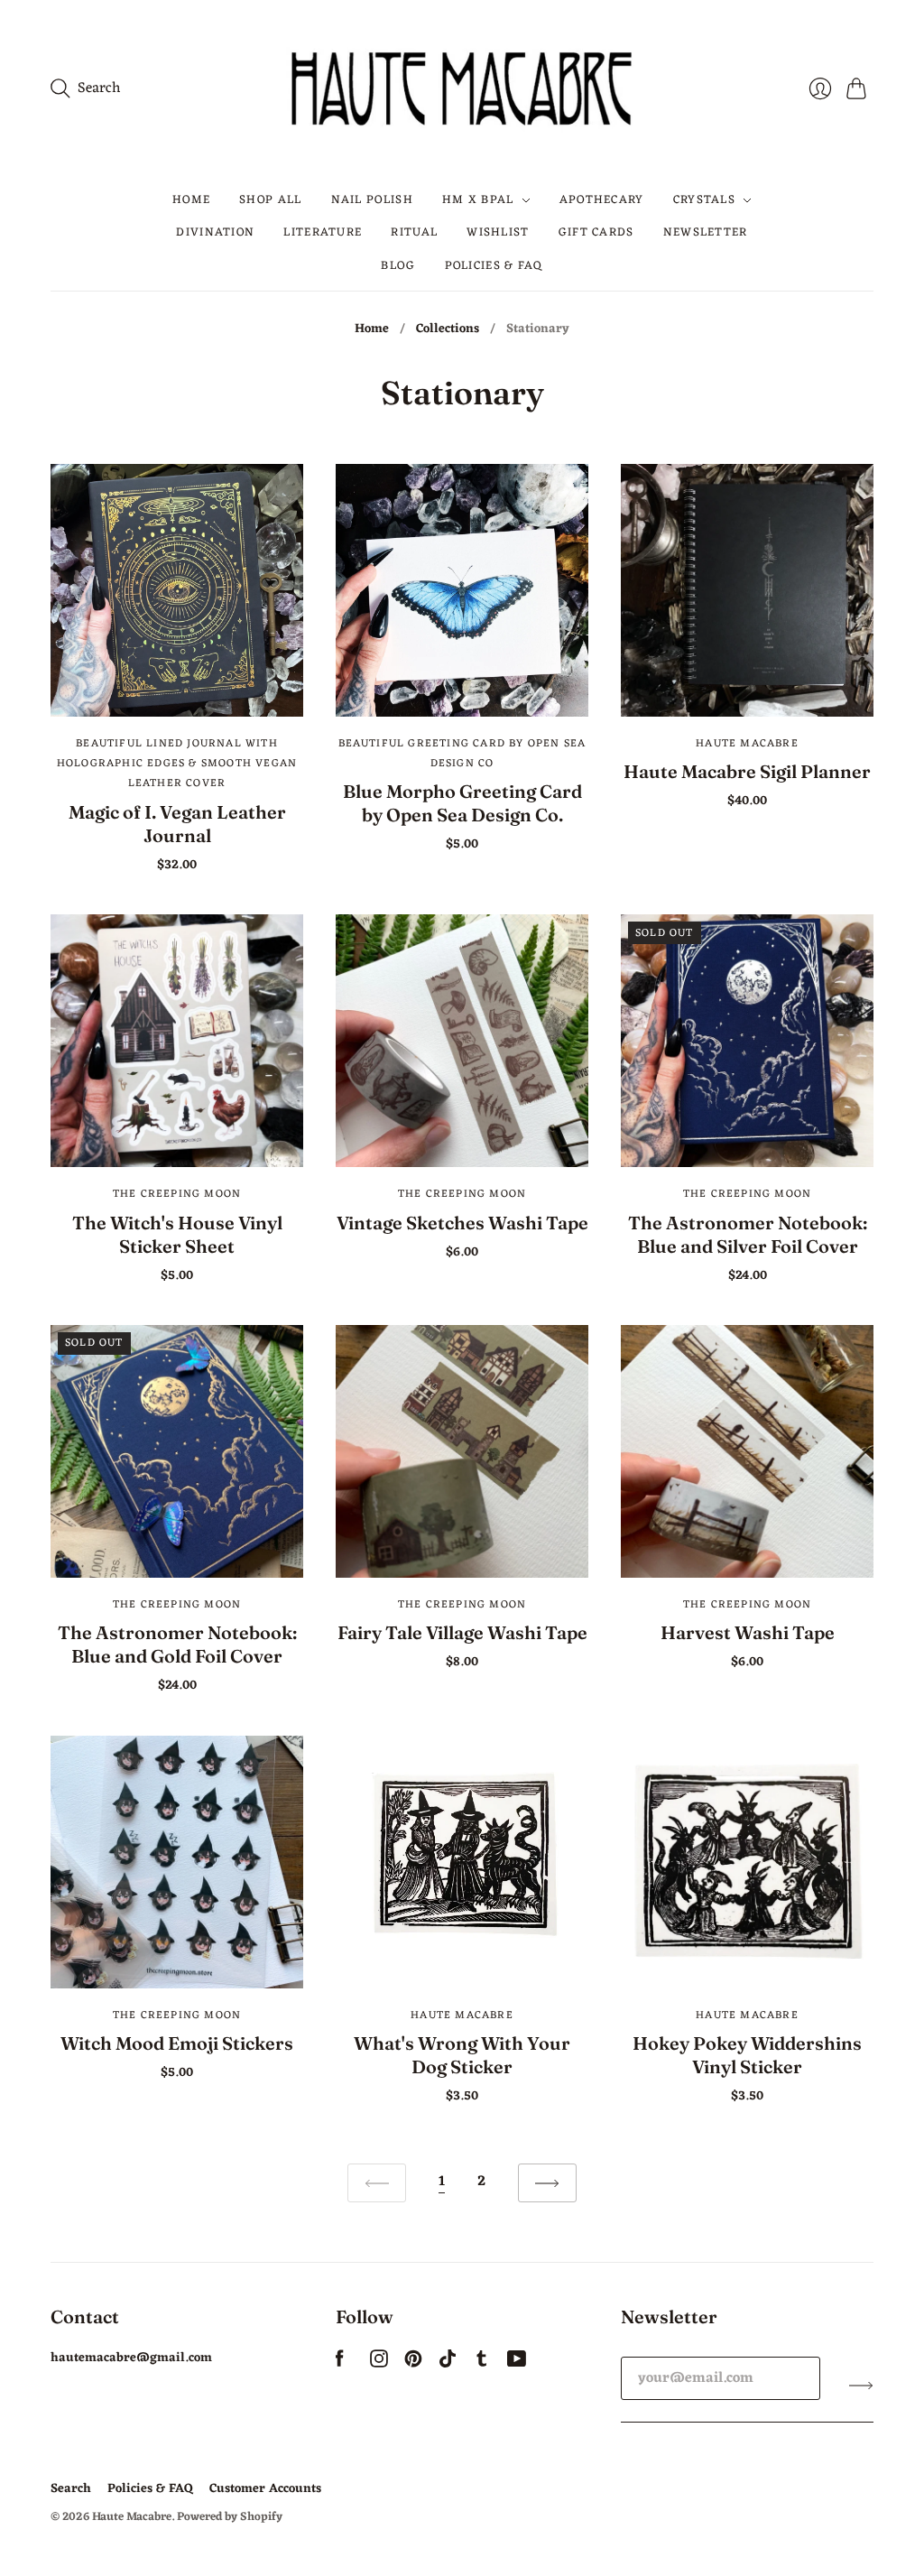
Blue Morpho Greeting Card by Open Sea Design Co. (462, 803)
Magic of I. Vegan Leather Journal (177, 824)
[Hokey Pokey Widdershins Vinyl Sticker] (747, 1862)
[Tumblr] (482, 2364)
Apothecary (602, 200)
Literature (323, 232)
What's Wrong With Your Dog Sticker (462, 2055)
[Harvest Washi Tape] (747, 1451)
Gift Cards (596, 232)
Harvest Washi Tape (748, 1632)
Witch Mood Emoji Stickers (177, 2043)
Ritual (414, 232)
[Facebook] (340, 2364)
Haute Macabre (747, 744)
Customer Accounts (265, 2489)
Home (191, 200)
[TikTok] (448, 2364)
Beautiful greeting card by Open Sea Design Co (462, 754)
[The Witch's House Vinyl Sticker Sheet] (177, 1041)
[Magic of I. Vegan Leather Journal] (177, 590)
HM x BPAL (478, 200)
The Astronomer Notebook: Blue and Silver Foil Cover (748, 1234)
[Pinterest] (413, 2364)
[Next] (547, 2183)
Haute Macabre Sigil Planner (747, 771)
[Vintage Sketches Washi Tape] (462, 1041)
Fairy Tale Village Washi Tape (462, 1632)
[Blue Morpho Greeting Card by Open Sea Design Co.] (462, 590)
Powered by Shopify (230, 2517)
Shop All (270, 200)
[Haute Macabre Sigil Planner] (747, 590)
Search (71, 2489)
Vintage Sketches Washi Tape (462, 1223)
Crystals (704, 200)
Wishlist (498, 232)
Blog (398, 266)
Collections (448, 329)
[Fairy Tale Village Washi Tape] (462, 1451)
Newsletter (706, 232)
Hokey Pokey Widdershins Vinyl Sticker (747, 2055)
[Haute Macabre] (462, 88)
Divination (215, 232)
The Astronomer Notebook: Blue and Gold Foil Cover (177, 1644)
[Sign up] (861, 2386)
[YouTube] (517, 2364)
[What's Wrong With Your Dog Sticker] (462, 1862)
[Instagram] (379, 2364)
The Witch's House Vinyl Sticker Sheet (177, 1234)
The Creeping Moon (177, 1194)
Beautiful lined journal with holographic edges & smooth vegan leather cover (177, 764)
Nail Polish (372, 200)
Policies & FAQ (494, 266)
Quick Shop (177, 690)
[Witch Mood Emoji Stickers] (177, 1862)
